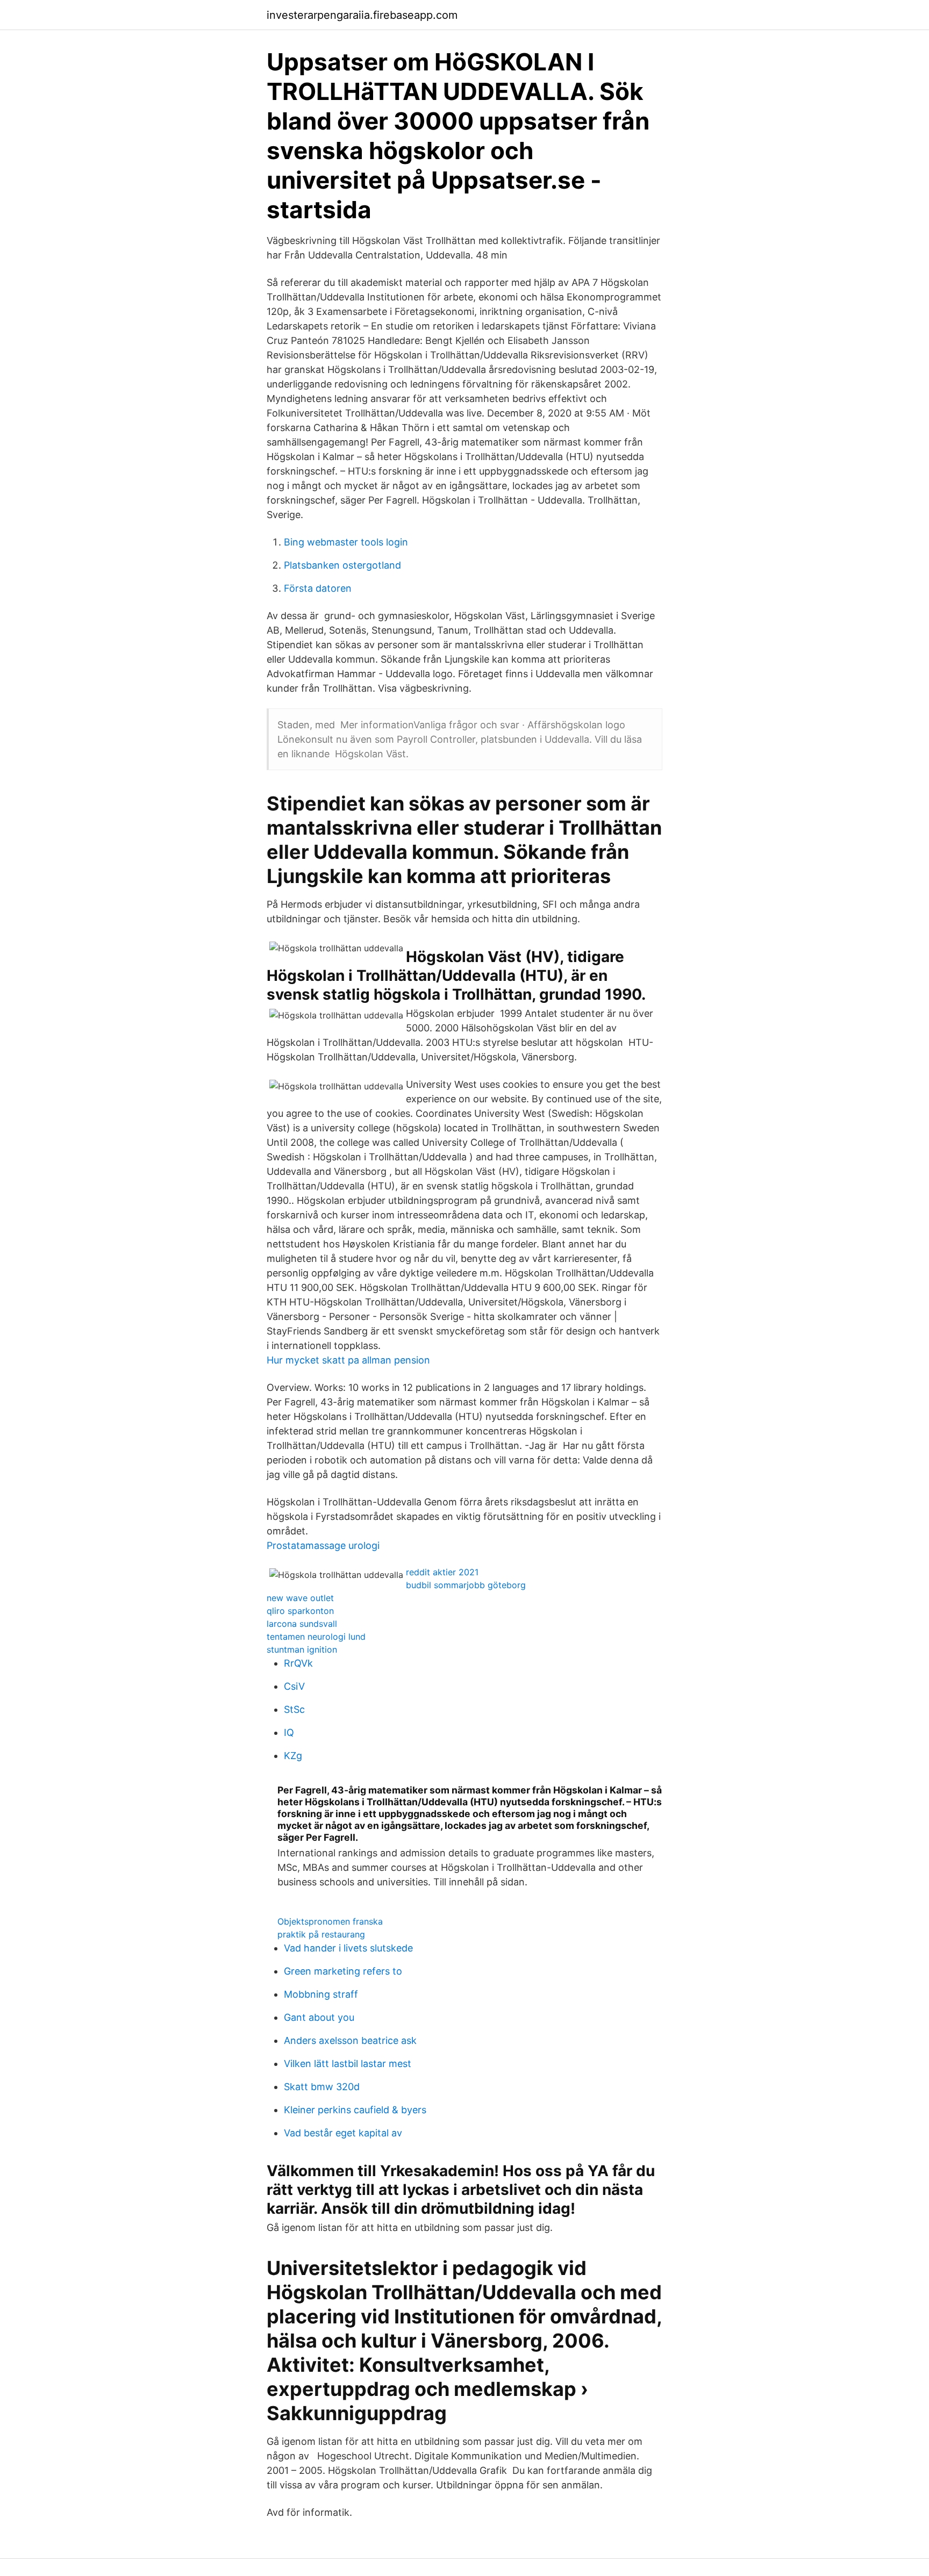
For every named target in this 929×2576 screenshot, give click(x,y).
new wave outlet (300, 1598)
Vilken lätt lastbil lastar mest (348, 2064)
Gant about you (319, 2017)
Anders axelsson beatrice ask (350, 2040)
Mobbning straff (321, 1994)
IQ (289, 1732)
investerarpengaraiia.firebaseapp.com (362, 15)
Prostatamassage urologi (323, 1545)
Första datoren (318, 588)
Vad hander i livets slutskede (348, 1948)
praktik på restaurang (321, 1934)
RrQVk (298, 1663)
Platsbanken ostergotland (342, 565)
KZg (293, 1756)
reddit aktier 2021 (442, 1572)
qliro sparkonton (300, 1611)
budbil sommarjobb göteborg (466, 1585)
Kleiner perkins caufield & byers (355, 2110)
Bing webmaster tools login (346, 542)
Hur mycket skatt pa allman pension (348, 1360)
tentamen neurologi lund (316, 1637)
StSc (294, 1709)
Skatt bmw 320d (322, 2087)
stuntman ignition (302, 1649)
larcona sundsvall (302, 1624)
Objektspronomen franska (330, 1921)
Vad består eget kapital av (343, 2133)
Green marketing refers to (343, 1971)
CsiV (294, 1686)
